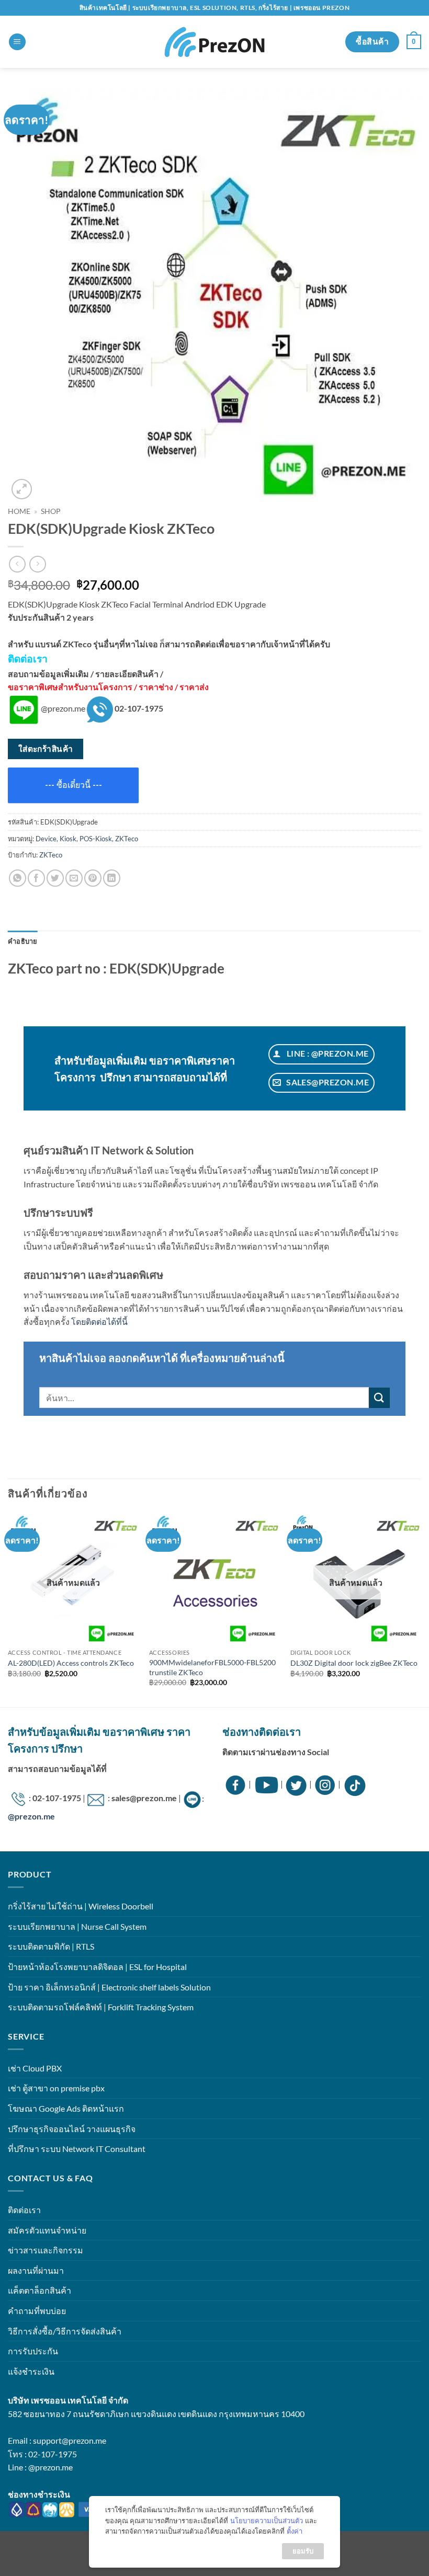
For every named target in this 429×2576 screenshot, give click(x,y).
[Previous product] (37, 564)
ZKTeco (127, 839)
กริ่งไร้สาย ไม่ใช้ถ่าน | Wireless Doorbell (81, 1906)
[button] (17, 42)
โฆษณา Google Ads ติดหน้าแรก (66, 2108)
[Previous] (8, 1609)
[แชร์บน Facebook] (36, 878)
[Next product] (17, 564)
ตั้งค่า (295, 2531)
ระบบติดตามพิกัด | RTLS (51, 1946)
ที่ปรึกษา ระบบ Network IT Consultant (77, 2149)
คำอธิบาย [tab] (23, 941)
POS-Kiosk (96, 839)
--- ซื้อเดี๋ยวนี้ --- (74, 785)
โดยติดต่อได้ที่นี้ (99, 1321)
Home (19, 511)
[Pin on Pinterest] (93, 878)
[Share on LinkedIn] (112, 878)
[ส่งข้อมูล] (379, 1398)
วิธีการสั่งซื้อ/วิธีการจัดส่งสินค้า (65, 2331)
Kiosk (68, 839)
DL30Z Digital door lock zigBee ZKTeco (354, 1663)
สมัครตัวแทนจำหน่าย (47, 2230)
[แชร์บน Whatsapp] (18, 878)
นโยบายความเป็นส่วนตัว (267, 2521)
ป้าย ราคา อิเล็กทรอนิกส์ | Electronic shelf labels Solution (109, 1987)
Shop (51, 511)
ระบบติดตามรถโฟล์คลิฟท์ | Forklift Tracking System (101, 2007)
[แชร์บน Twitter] (55, 878)
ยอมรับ (303, 2551)
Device (46, 839)
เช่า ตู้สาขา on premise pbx (56, 2088)
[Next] (421, 1609)
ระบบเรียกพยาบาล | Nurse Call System (77, 1926)
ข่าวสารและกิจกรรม (46, 2250)
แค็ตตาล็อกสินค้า (39, 2290)
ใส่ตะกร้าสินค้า (46, 749)
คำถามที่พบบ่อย (37, 2311)
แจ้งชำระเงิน (31, 2371)
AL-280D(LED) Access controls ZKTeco (71, 1663)
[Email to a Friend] (74, 878)
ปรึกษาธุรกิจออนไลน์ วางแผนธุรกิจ (72, 2129)
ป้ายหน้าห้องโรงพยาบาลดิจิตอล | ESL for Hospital (97, 1967)
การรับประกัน (33, 2351)
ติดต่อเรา (24, 2210)
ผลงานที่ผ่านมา (36, 2270)
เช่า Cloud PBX (35, 2068)
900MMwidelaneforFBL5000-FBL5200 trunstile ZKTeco (212, 1667)
